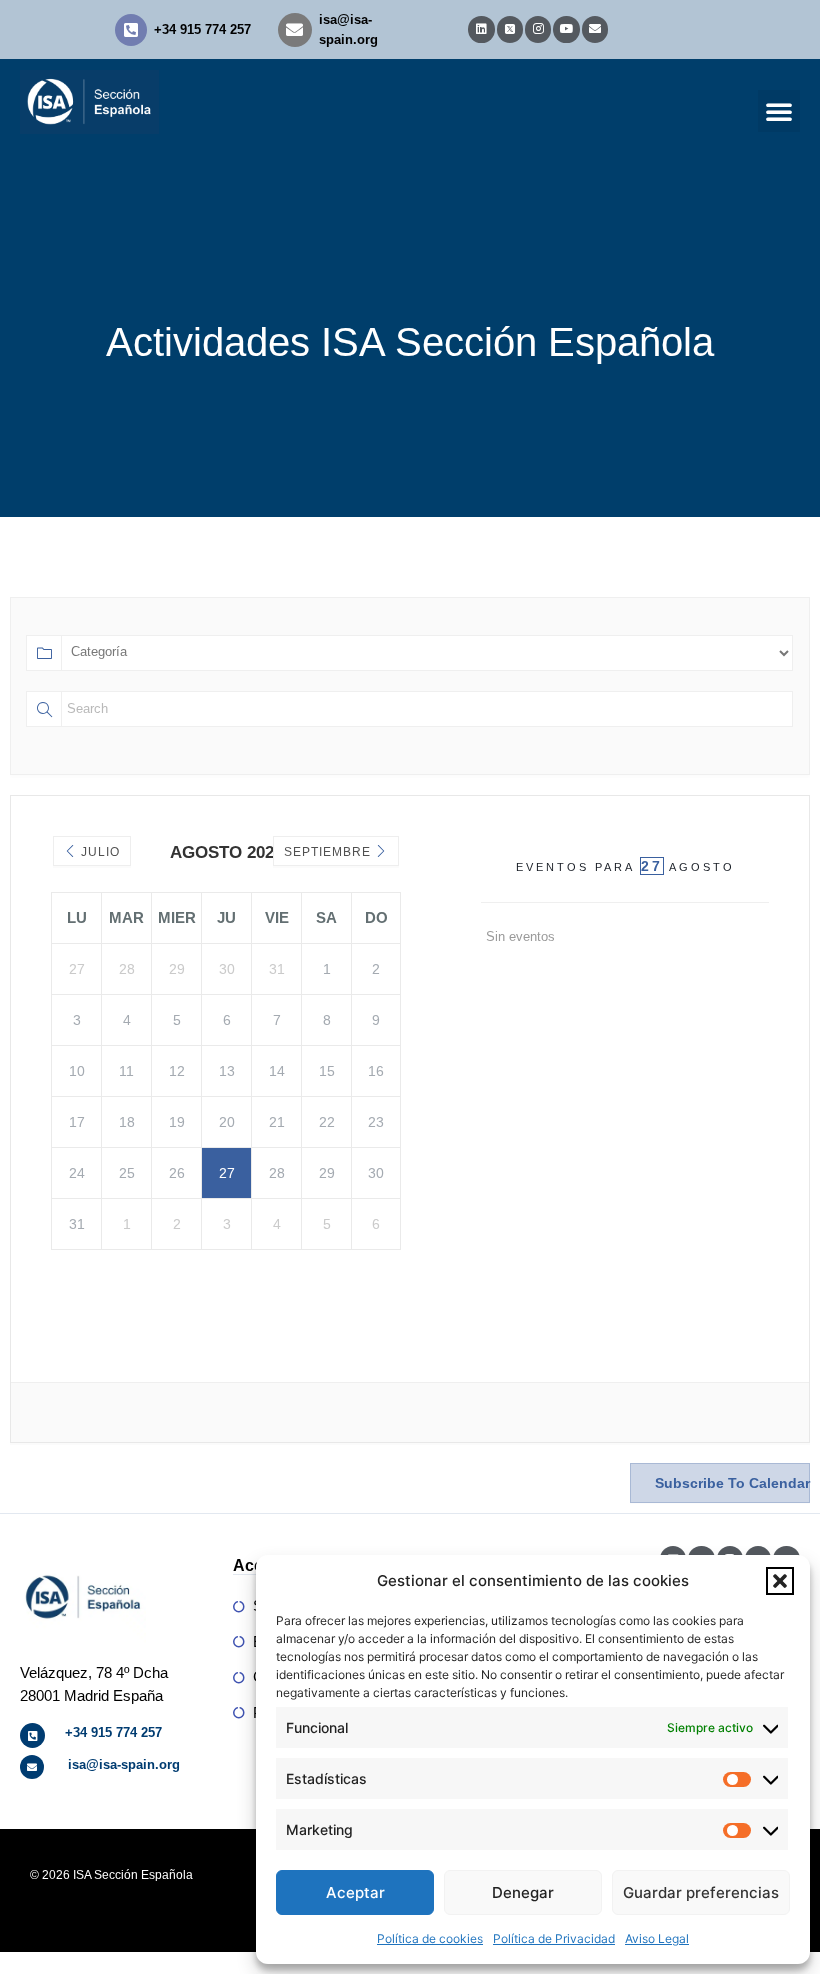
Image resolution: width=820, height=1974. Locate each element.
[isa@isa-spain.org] (295, 30)
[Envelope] (595, 29)
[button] (780, 1581)
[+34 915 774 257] (131, 30)
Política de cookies (430, 1938)
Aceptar (355, 1892)
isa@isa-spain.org (124, 1764)
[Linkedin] (481, 29)
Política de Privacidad (554, 1938)
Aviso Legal (657, 1938)
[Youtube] (566, 29)
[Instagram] (538, 29)
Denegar (523, 1892)
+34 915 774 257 (202, 29)
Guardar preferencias (701, 1892)
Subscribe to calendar (732, 1483)
